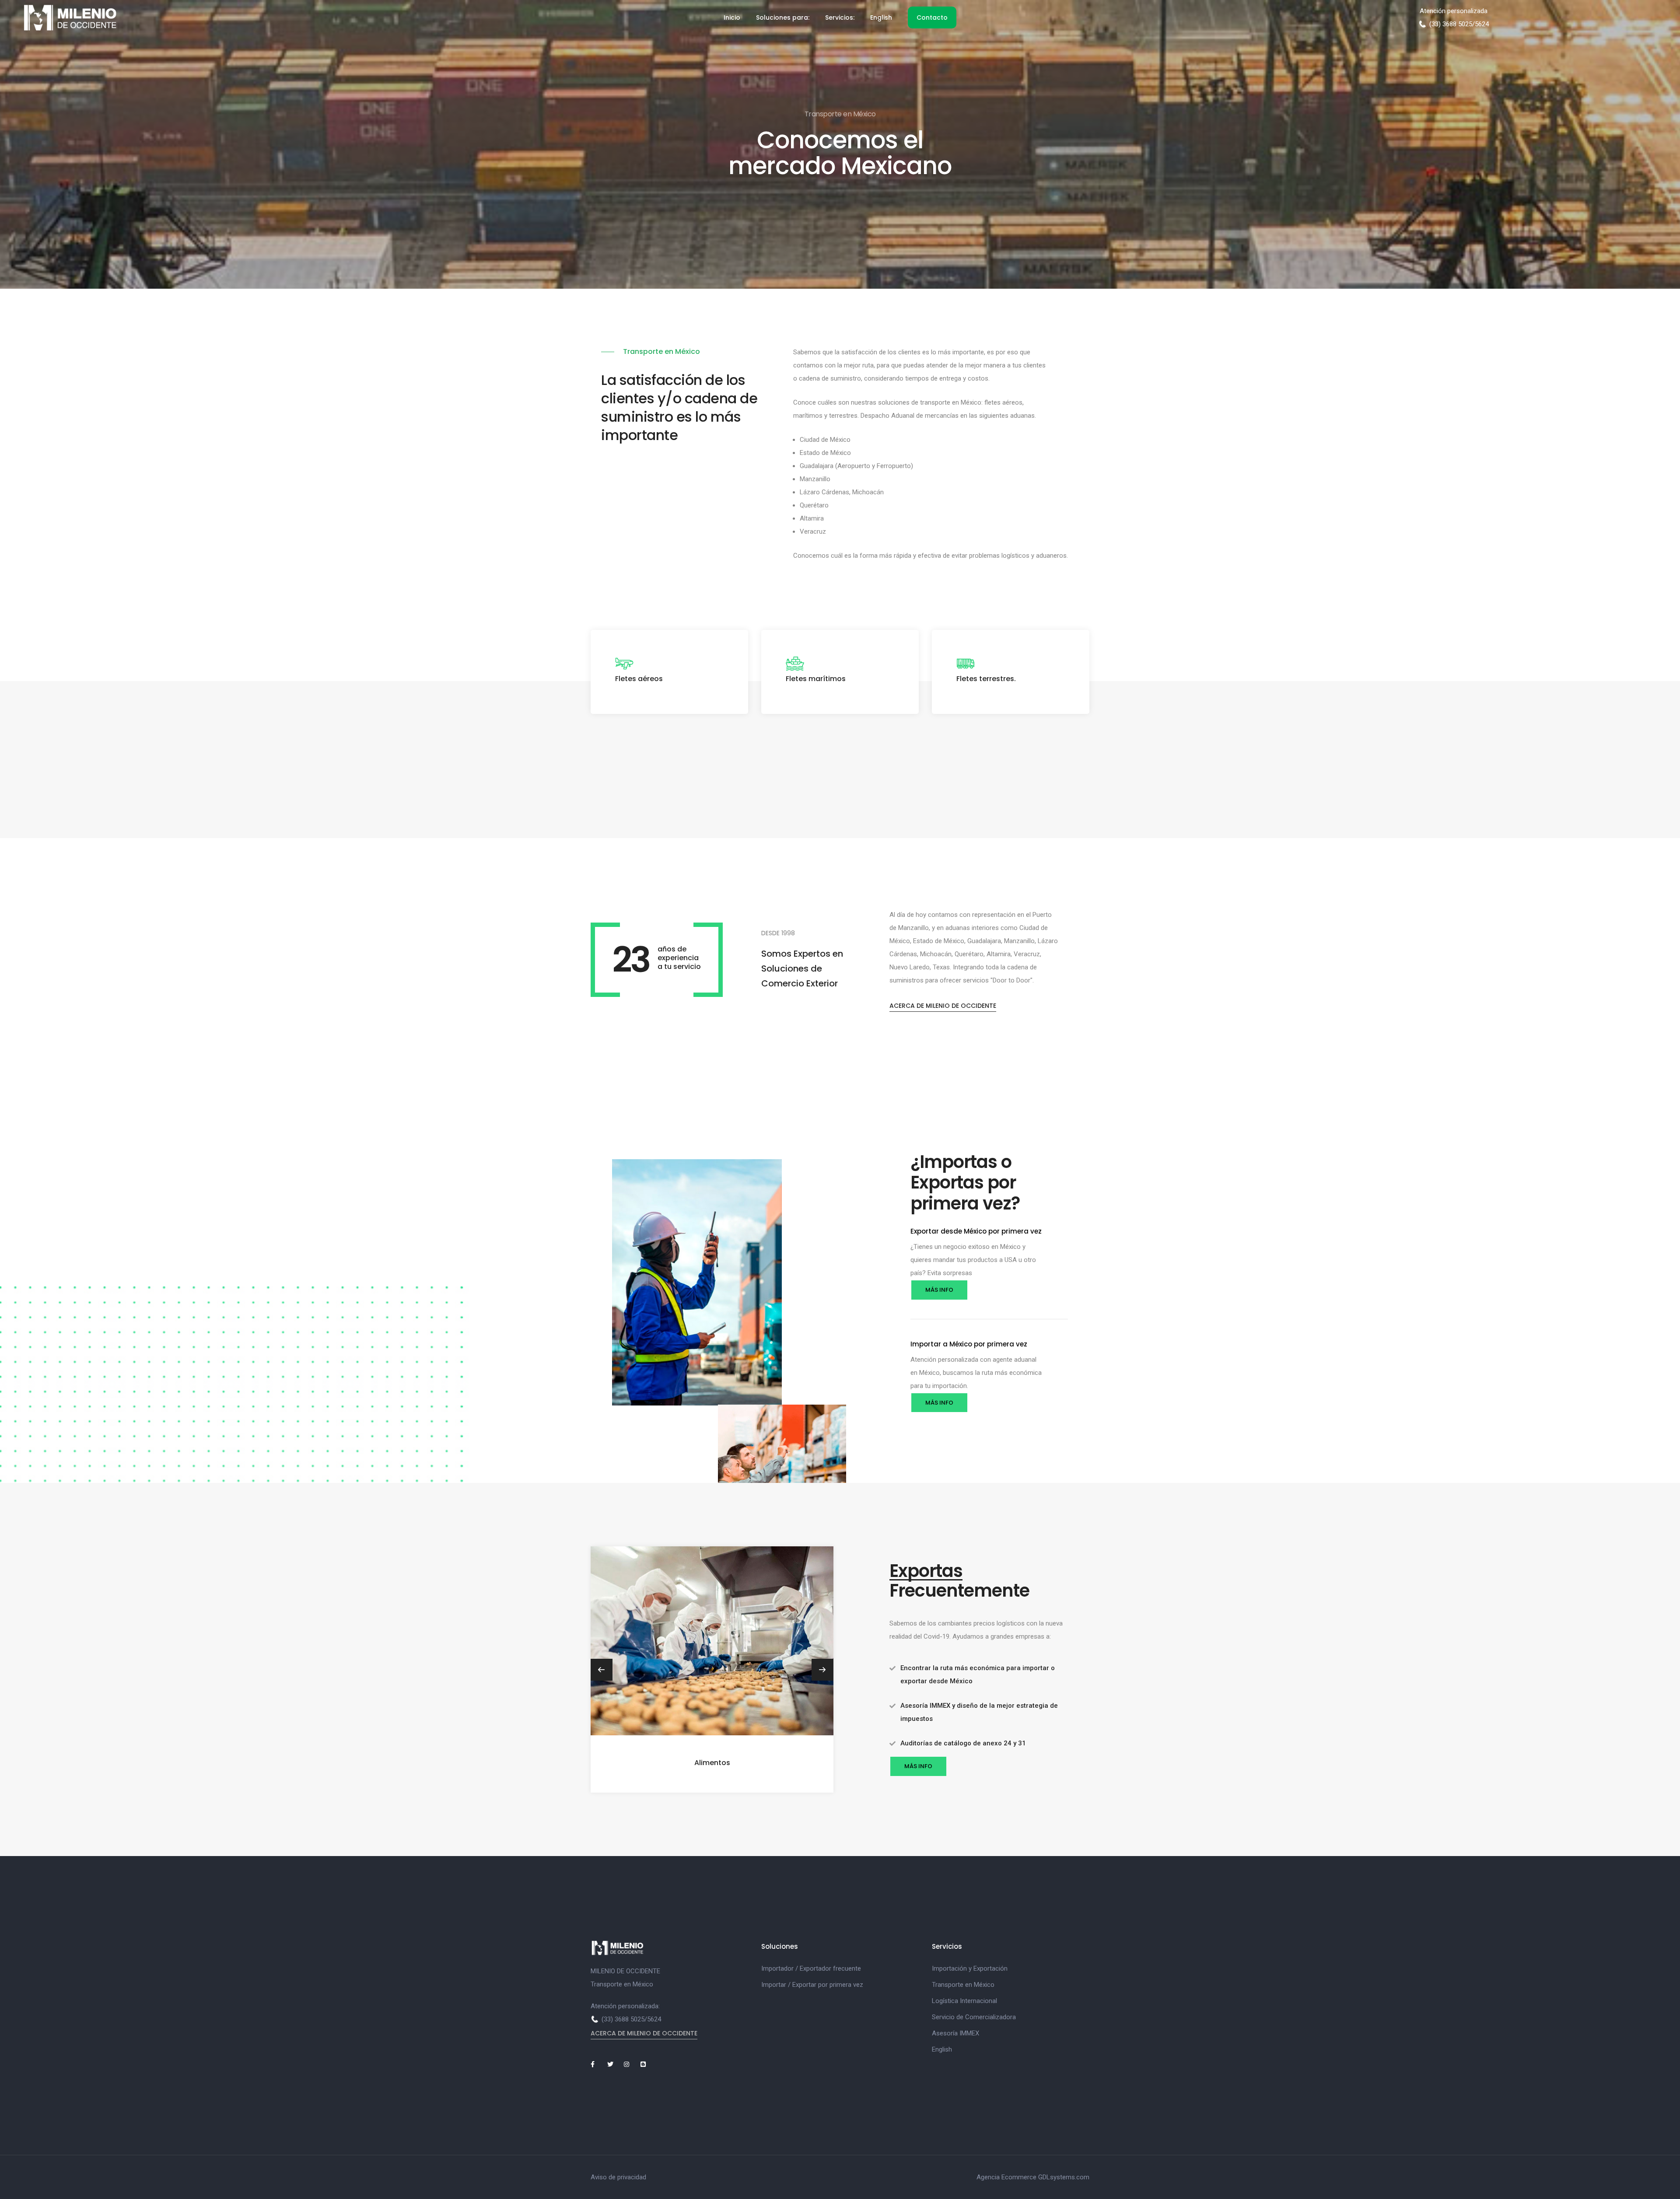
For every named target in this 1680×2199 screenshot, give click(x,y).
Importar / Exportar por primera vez (812, 1985)
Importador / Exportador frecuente (811, 1968)
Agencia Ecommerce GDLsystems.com (1033, 2177)
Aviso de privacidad (618, 2177)
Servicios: (840, 17)
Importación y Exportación (970, 1968)
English (881, 17)
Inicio (732, 17)
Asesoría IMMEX (955, 2033)
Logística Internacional (964, 2001)
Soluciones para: (783, 17)
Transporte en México (963, 1985)
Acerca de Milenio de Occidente (943, 1006)
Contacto (932, 17)
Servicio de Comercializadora (974, 2017)
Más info (939, 1290)
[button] (822, 1670)
